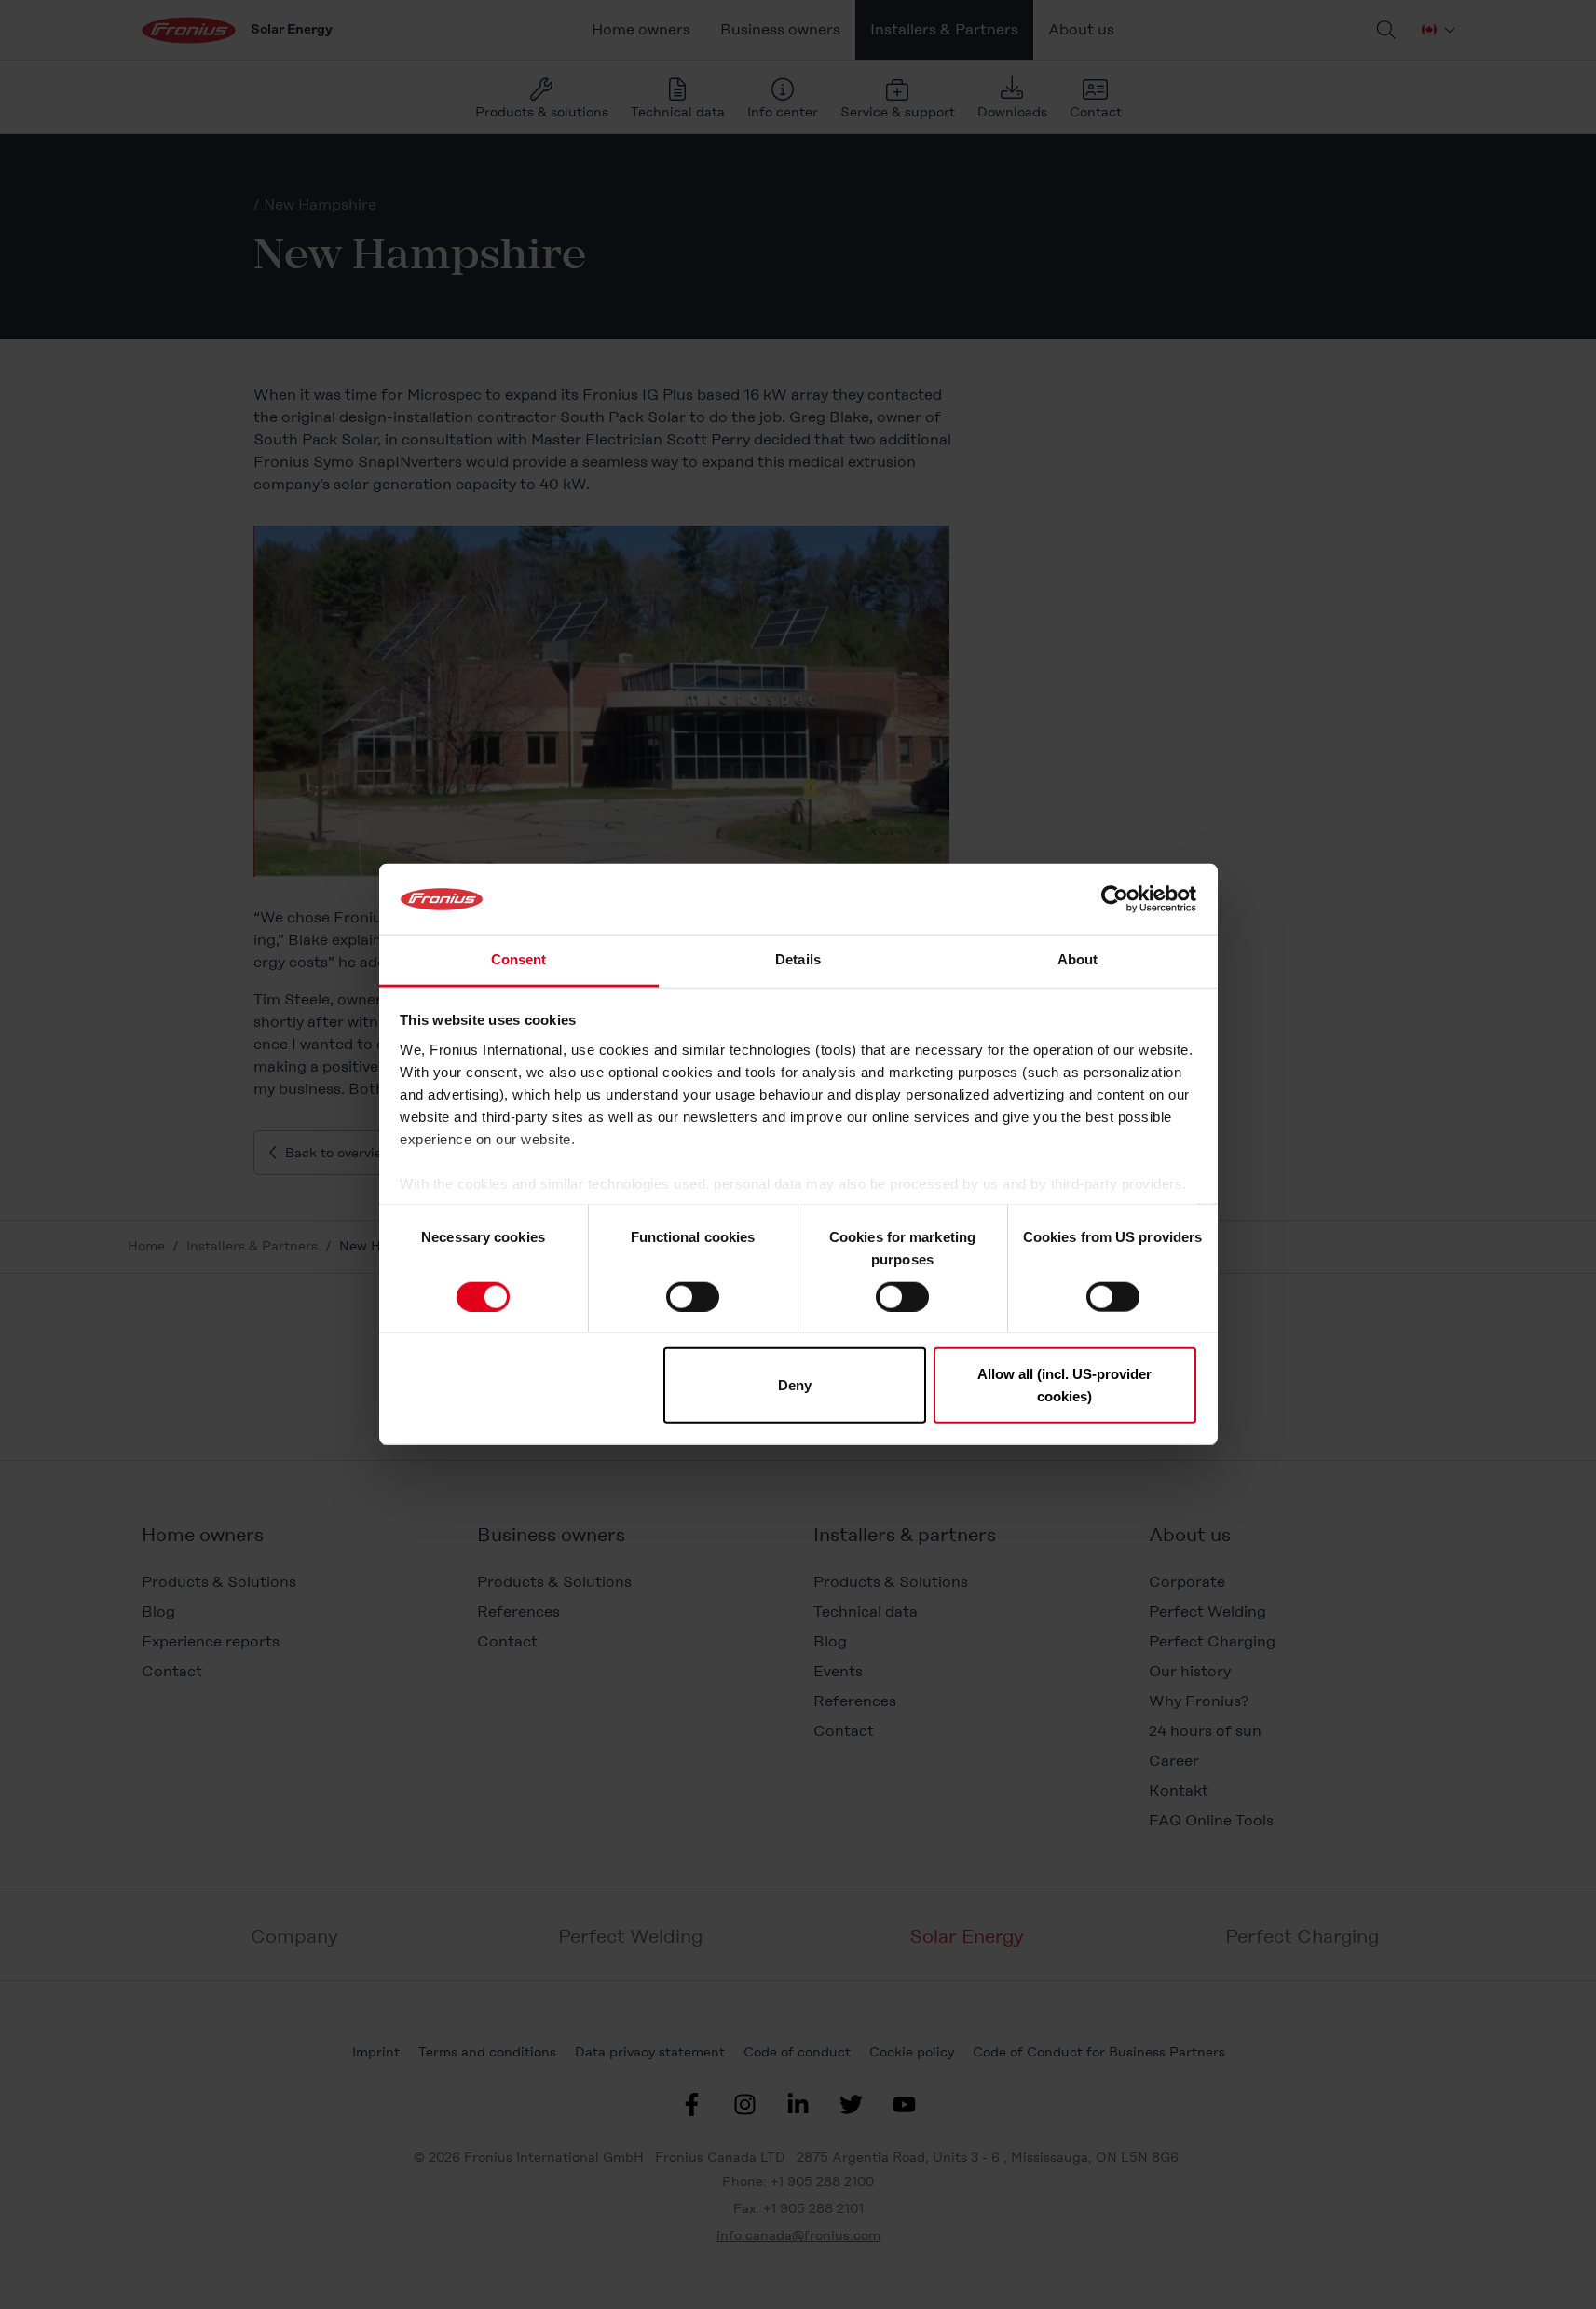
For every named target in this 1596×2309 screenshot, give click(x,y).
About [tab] (1078, 960)
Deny (795, 1385)
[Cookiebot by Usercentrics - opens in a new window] (1115, 899)
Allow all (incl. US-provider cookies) (1064, 1385)
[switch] (693, 1296)
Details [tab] (798, 960)
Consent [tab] (519, 960)
